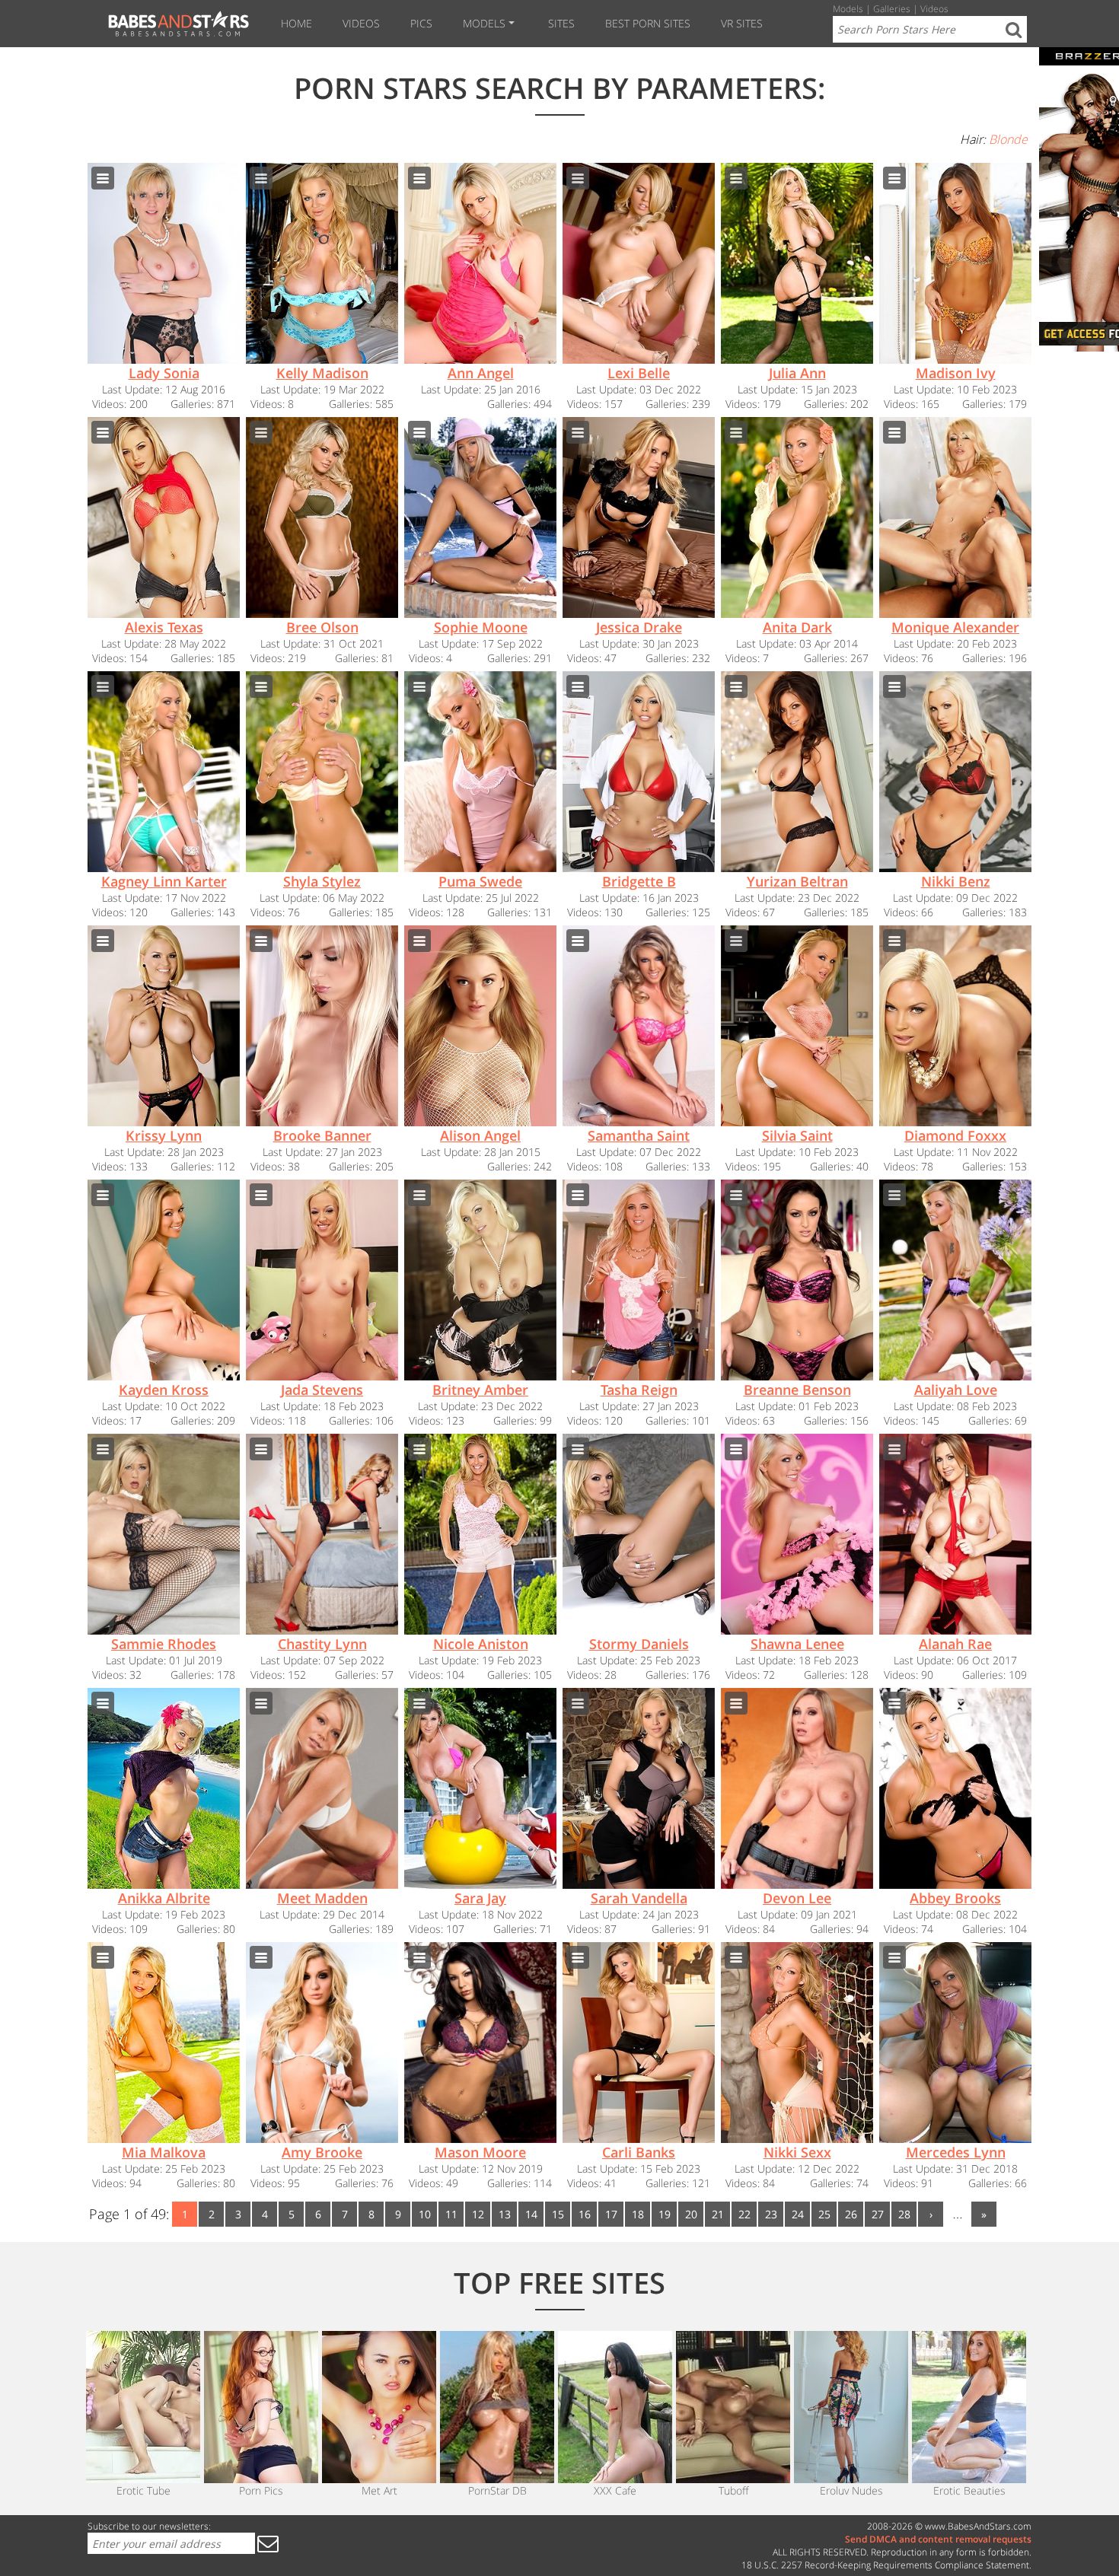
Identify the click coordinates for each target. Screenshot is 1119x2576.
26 (851, 2214)
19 (665, 2214)
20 (691, 2214)
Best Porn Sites (648, 23)
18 (638, 2214)
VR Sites (742, 23)
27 (878, 2214)
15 (558, 2214)
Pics (421, 23)
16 (585, 2214)
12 (478, 2214)
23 (771, 2214)
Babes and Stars (177, 24)
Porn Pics (261, 2490)
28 (904, 2214)
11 (451, 2214)
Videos (361, 23)
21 (718, 2214)
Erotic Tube (143, 2490)
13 (505, 2214)
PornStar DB (497, 2490)
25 (824, 2214)
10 (425, 2214)
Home (296, 23)
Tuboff (733, 2490)
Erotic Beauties (969, 2490)
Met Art (379, 2490)
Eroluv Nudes (851, 2490)
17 (611, 2214)
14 (531, 2214)
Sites (561, 23)
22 (744, 2214)
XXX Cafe (615, 2490)
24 (798, 2214)
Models (484, 23)
